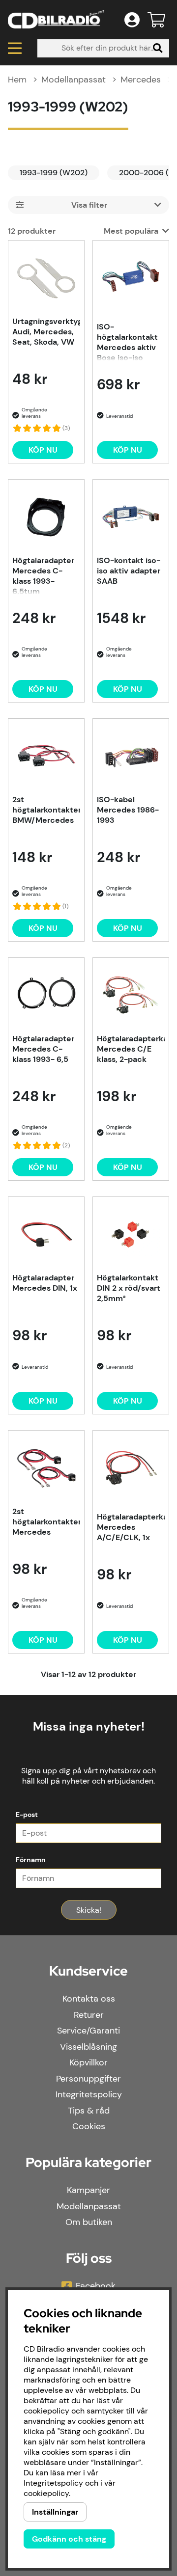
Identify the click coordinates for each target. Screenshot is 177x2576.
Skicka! (89, 1910)
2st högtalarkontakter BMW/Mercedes (46, 810)
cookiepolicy (46, 2493)
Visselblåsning (88, 2047)
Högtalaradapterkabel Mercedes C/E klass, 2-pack (131, 1049)
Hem (17, 80)
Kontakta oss (89, 1999)
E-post (27, 1815)
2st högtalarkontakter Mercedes (46, 1522)
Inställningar (55, 2512)
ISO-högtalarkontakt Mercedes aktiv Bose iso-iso (127, 341)
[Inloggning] (132, 20)
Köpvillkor (88, 2062)
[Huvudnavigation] (15, 48)
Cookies (89, 2126)
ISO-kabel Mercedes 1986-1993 (128, 810)
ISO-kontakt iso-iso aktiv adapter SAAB (129, 571)
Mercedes (141, 80)
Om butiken (89, 2222)
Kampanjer (88, 2190)
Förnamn (31, 1860)
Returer (89, 2015)
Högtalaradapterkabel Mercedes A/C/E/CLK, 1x (131, 1527)
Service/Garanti (88, 2031)
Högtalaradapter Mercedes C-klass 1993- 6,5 (43, 1049)
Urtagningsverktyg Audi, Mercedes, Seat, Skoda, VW (46, 332)
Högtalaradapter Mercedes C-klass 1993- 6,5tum (43, 575)
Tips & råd (89, 2111)
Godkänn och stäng (69, 2539)
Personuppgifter (88, 2079)
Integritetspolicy (89, 2094)
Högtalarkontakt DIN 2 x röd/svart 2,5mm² (129, 1288)
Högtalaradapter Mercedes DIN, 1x (45, 1283)
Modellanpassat (74, 80)
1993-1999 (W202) (54, 173)
